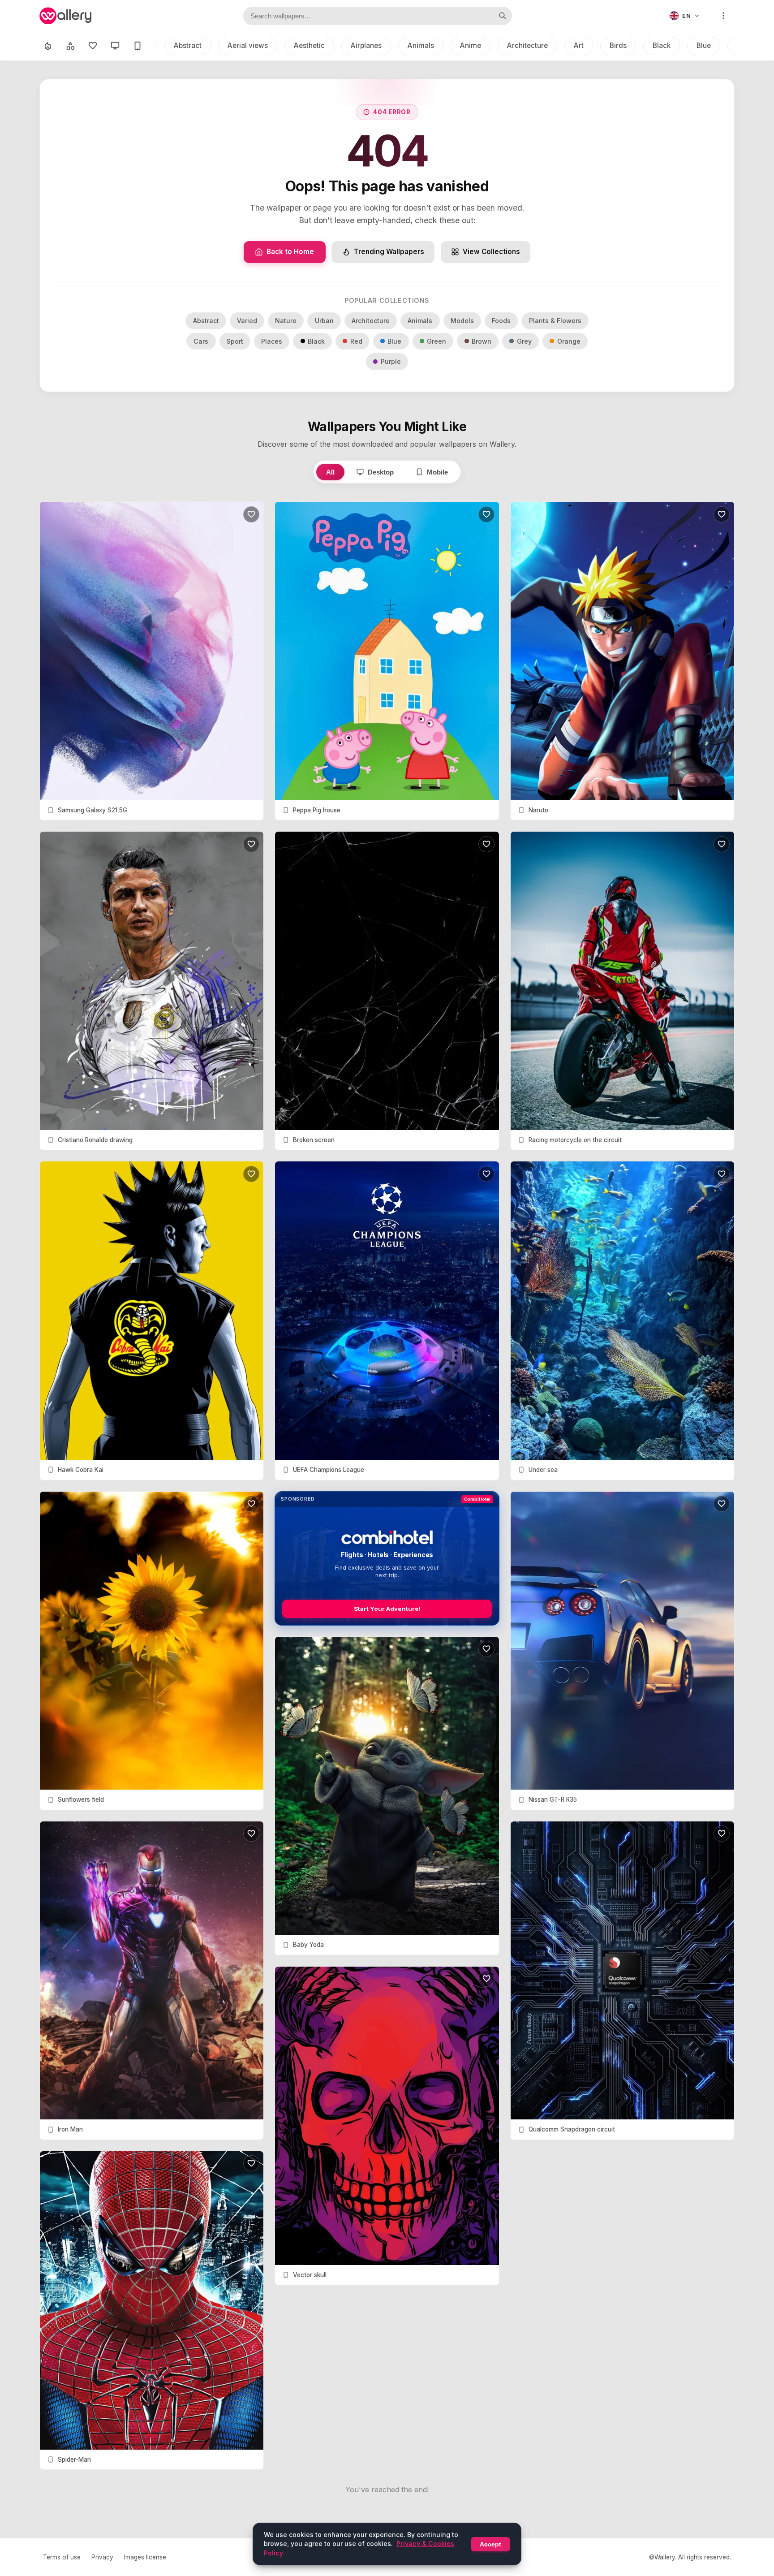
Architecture (527, 45)
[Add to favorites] (251, 514)
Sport (235, 341)
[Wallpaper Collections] (70, 46)
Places (272, 341)
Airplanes (366, 45)
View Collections (491, 252)
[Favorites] (93, 46)
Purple (391, 361)
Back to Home (290, 252)
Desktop (381, 472)
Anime (471, 45)
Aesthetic (309, 45)
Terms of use (62, 2557)
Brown (482, 341)
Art (579, 45)
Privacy (102, 2557)
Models (462, 321)
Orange (569, 341)
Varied (247, 321)
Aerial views (248, 45)
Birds (618, 45)
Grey (524, 341)
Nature (286, 321)
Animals (421, 45)
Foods (501, 321)
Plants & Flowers (555, 321)
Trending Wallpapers (389, 252)
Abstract (188, 45)
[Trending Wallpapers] (48, 46)
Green (436, 341)
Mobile (437, 472)
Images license (145, 2557)
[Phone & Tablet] (138, 46)
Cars (201, 341)
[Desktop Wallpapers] (115, 46)
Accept (490, 2544)
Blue (704, 45)
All (330, 472)
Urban (324, 321)
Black (662, 45)
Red (356, 341)
